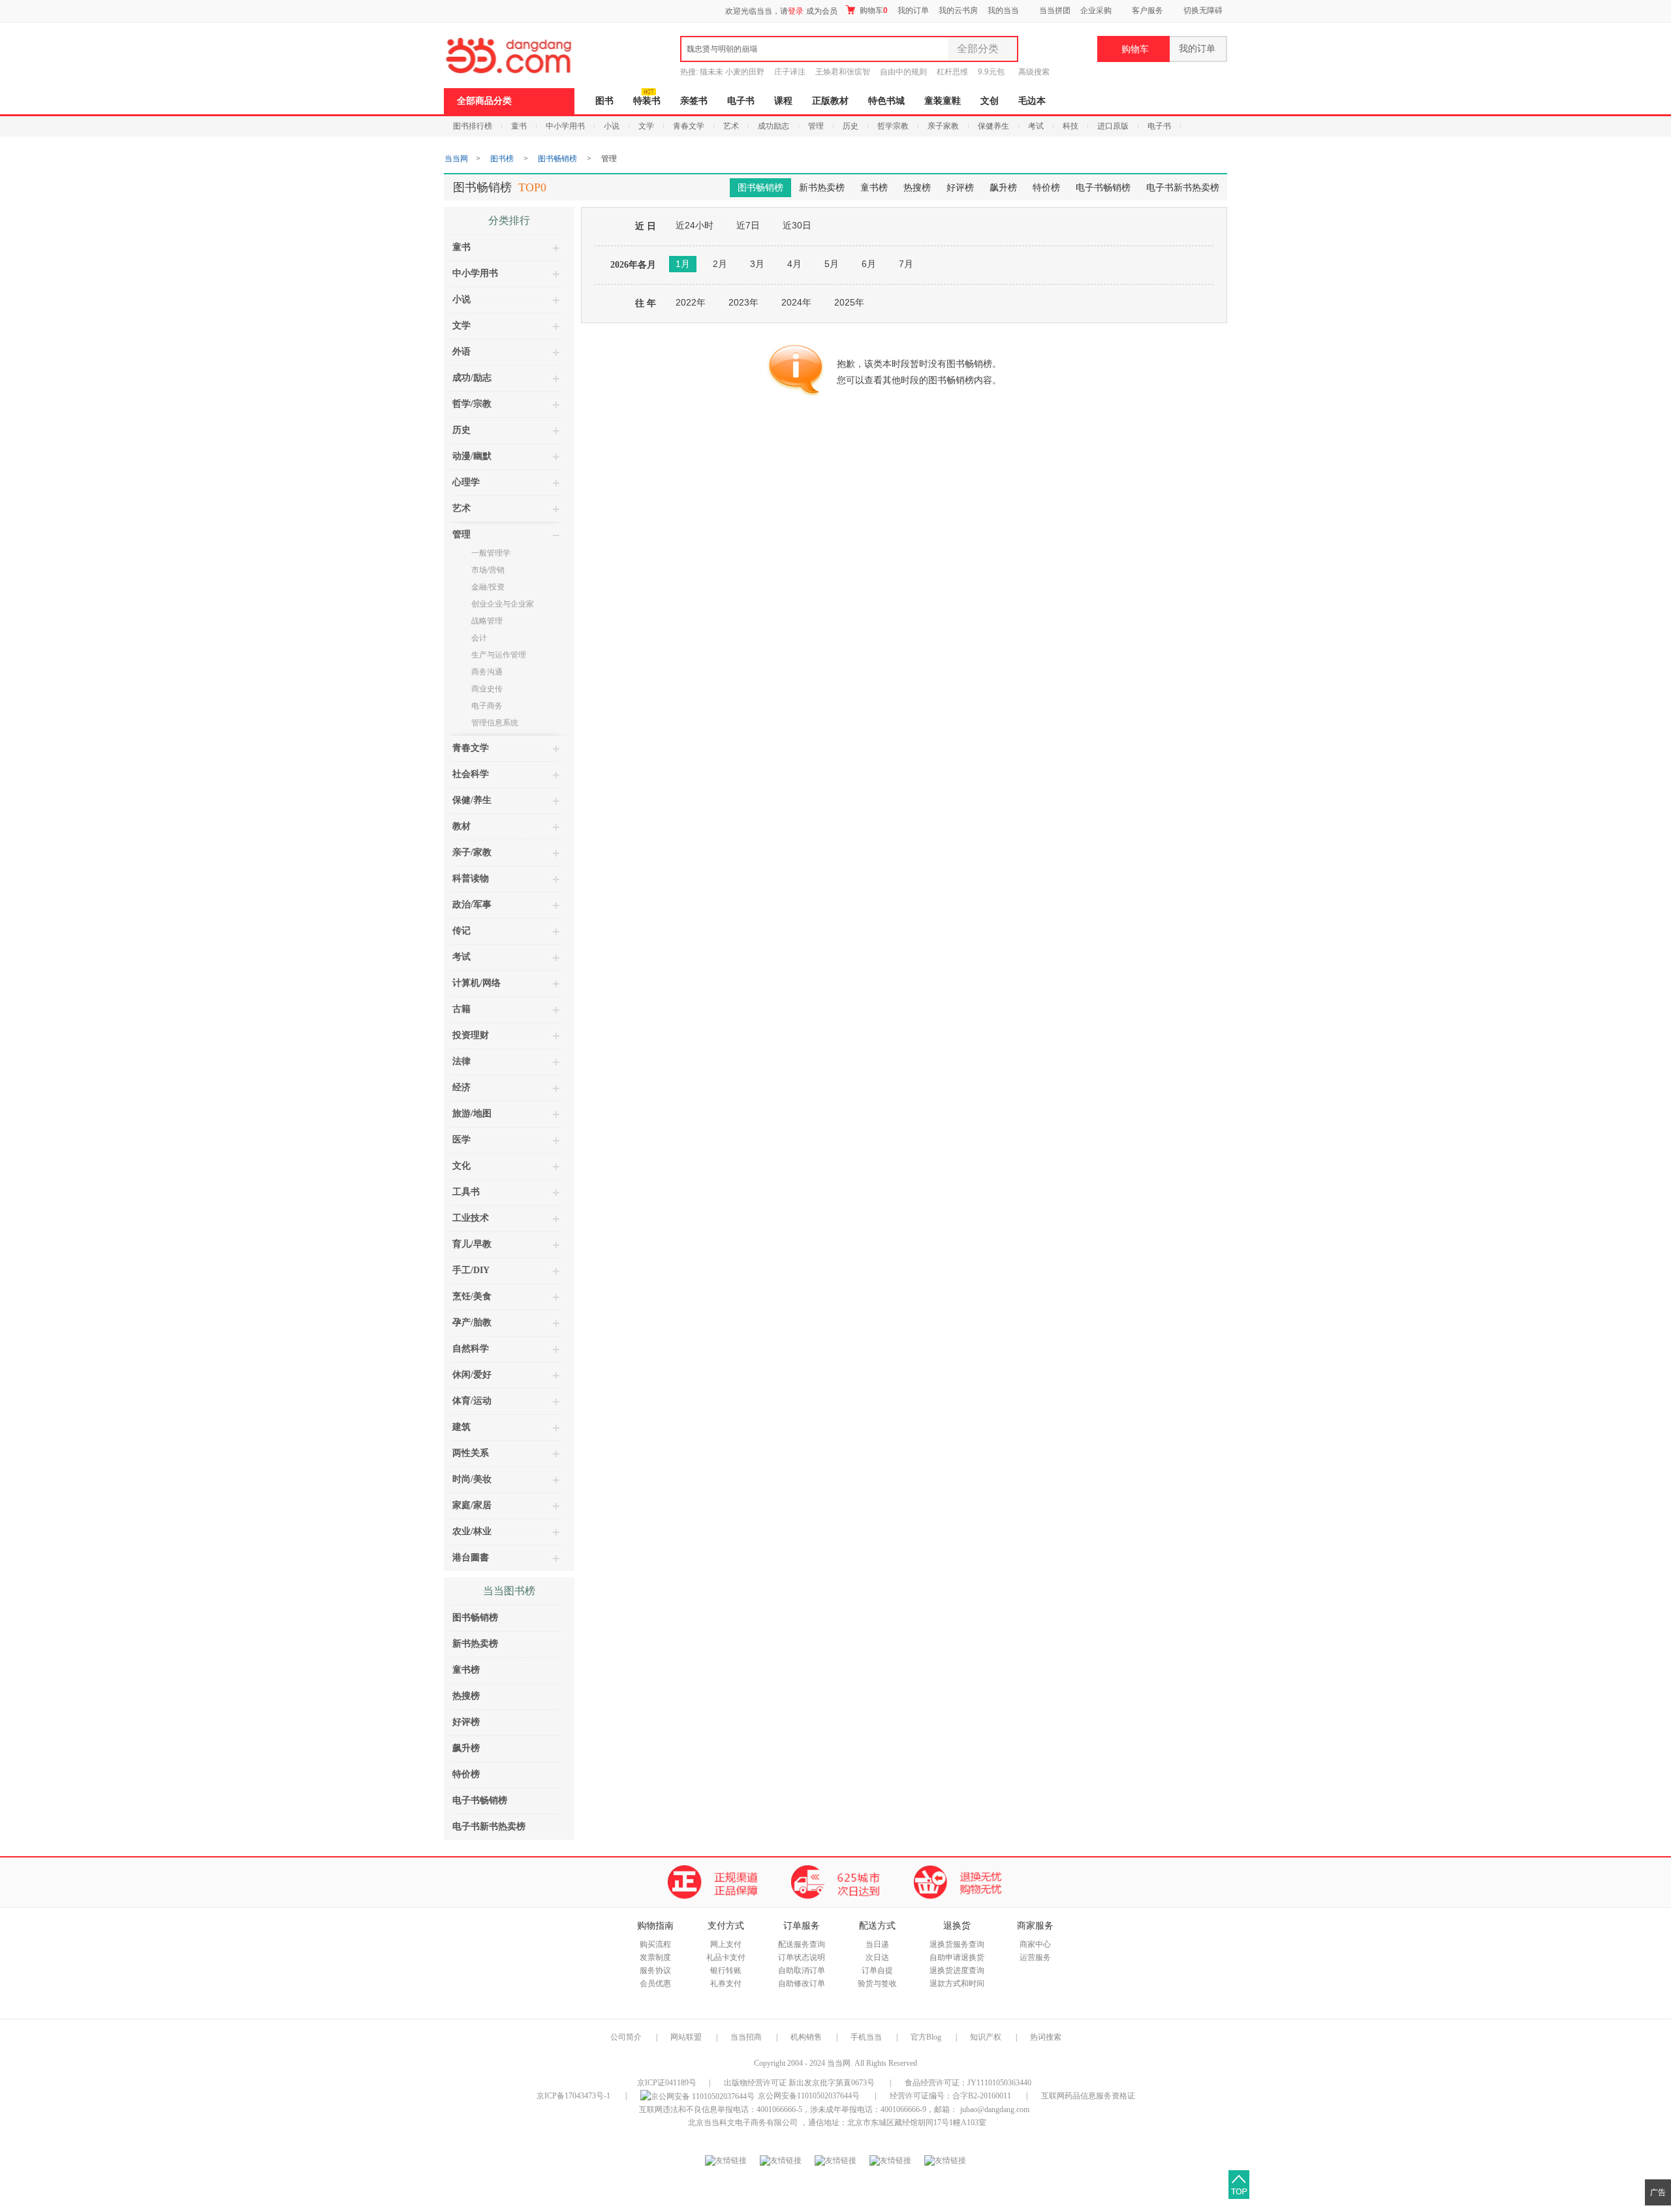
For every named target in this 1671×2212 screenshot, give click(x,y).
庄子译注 (790, 72)
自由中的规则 (903, 72)
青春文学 (689, 126)
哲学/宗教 (472, 404)
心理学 (466, 482)
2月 (720, 264)
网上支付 (726, 1944)
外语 (461, 352)
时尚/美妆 (472, 1479)
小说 (612, 126)
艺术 (731, 126)
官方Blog (926, 2037)
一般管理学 (491, 553)
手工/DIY (471, 1270)
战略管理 (487, 621)
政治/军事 (472, 905)
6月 (869, 264)
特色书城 (886, 101)
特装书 (647, 101)
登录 (796, 11)
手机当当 (866, 2037)
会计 (479, 638)
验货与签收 (877, 1983)
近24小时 (695, 225)
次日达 (877, 1957)
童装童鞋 (943, 101)
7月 (906, 264)
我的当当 (1003, 10)
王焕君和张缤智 (843, 72)
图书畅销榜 (557, 159)
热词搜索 (1046, 2037)
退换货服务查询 (957, 1944)
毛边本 (1032, 101)
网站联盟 (686, 2037)
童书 (519, 126)
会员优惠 (655, 1983)
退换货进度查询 (957, 1970)
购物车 (873, 10)
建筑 (461, 1427)
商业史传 (487, 689)
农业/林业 (472, 1531)
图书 (604, 101)
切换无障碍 (1203, 10)
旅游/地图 (472, 1114)
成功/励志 (472, 378)
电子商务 (487, 706)
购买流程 (655, 1944)
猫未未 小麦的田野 (732, 72)
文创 (990, 101)
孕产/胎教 (472, 1322)
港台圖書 (471, 1557)
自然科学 (471, 1349)
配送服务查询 (802, 1944)
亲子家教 (943, 126)
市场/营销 (488, 570)
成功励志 (773, 126)
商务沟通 (487, 672)
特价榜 (1046, 188)
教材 (461, 826)
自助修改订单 (802, 1983)
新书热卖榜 (822, 188)
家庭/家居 (472, 1505)
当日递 (877, 1944)
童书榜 (874, 188)
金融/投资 (488, 587)
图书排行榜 (473, 126)
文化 (461, 1166)
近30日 (797, 225)
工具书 (466, 1192)
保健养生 (993, 126)
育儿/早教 (472, 1244)
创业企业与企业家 (503, 604)
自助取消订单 (802, 1970)
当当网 (456, 159)
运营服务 (1035, 1957)
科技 (1070, 126)
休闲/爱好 (472, 1375)
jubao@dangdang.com (995, 2109)
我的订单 (913, 10)
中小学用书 (565, 126)
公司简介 (626, 2037)
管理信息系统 (495, 723)
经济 (461, 1087)
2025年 (849, 302)
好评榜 (960, 188)
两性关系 (471, 1453)
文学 (646, 126)
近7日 (748, 225)
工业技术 (471, 1218)
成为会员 (822, 11)
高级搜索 (1034, 72)
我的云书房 (958, 10)
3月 (757, 264)
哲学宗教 (893, 126)
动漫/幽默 (472, 456)
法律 (461, 1061)
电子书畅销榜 (1103, 188)
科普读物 (471, 878)
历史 (851, 126)
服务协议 (655, 1970)
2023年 (743, 302)
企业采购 (1096, 10)
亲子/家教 (472, 852)
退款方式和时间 (957, 1983)
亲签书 (694, 101)
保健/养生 (472, 800)
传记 (461, 931)
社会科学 (471, 774)
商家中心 (1035, 1944)
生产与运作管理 (499, 655)
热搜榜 (917, 188)
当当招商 (746, 2037)
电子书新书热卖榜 (1183, 188)
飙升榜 (1003, 188)
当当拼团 (1055, 10)
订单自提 (877, 1970)
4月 (794, 264)
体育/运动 (472, 1401)
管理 (816, 126)
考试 (1036, 126)
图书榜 (502, 159)
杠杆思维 (952, 72)
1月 (683, 264)
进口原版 (1113, 126)
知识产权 (987, 2037)
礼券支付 (726, 1983)
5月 (832, 264)
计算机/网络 (476, 983)
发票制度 (655, 1957)
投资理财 (471, 1035)
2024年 (796, 302)
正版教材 (830, 101)
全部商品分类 (484, 101)
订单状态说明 (802, 1957)
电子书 (741, 101)
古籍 (461, 1009)
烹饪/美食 (472, 1296)
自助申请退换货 (957, 1957)
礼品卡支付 (726, 1957)
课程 (783, 101)
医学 (461, 1140)
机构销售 (806, 2037)
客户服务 (1148, 10)
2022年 (691, 302)
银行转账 (726, 1970)
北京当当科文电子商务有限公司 (743, 2123)
